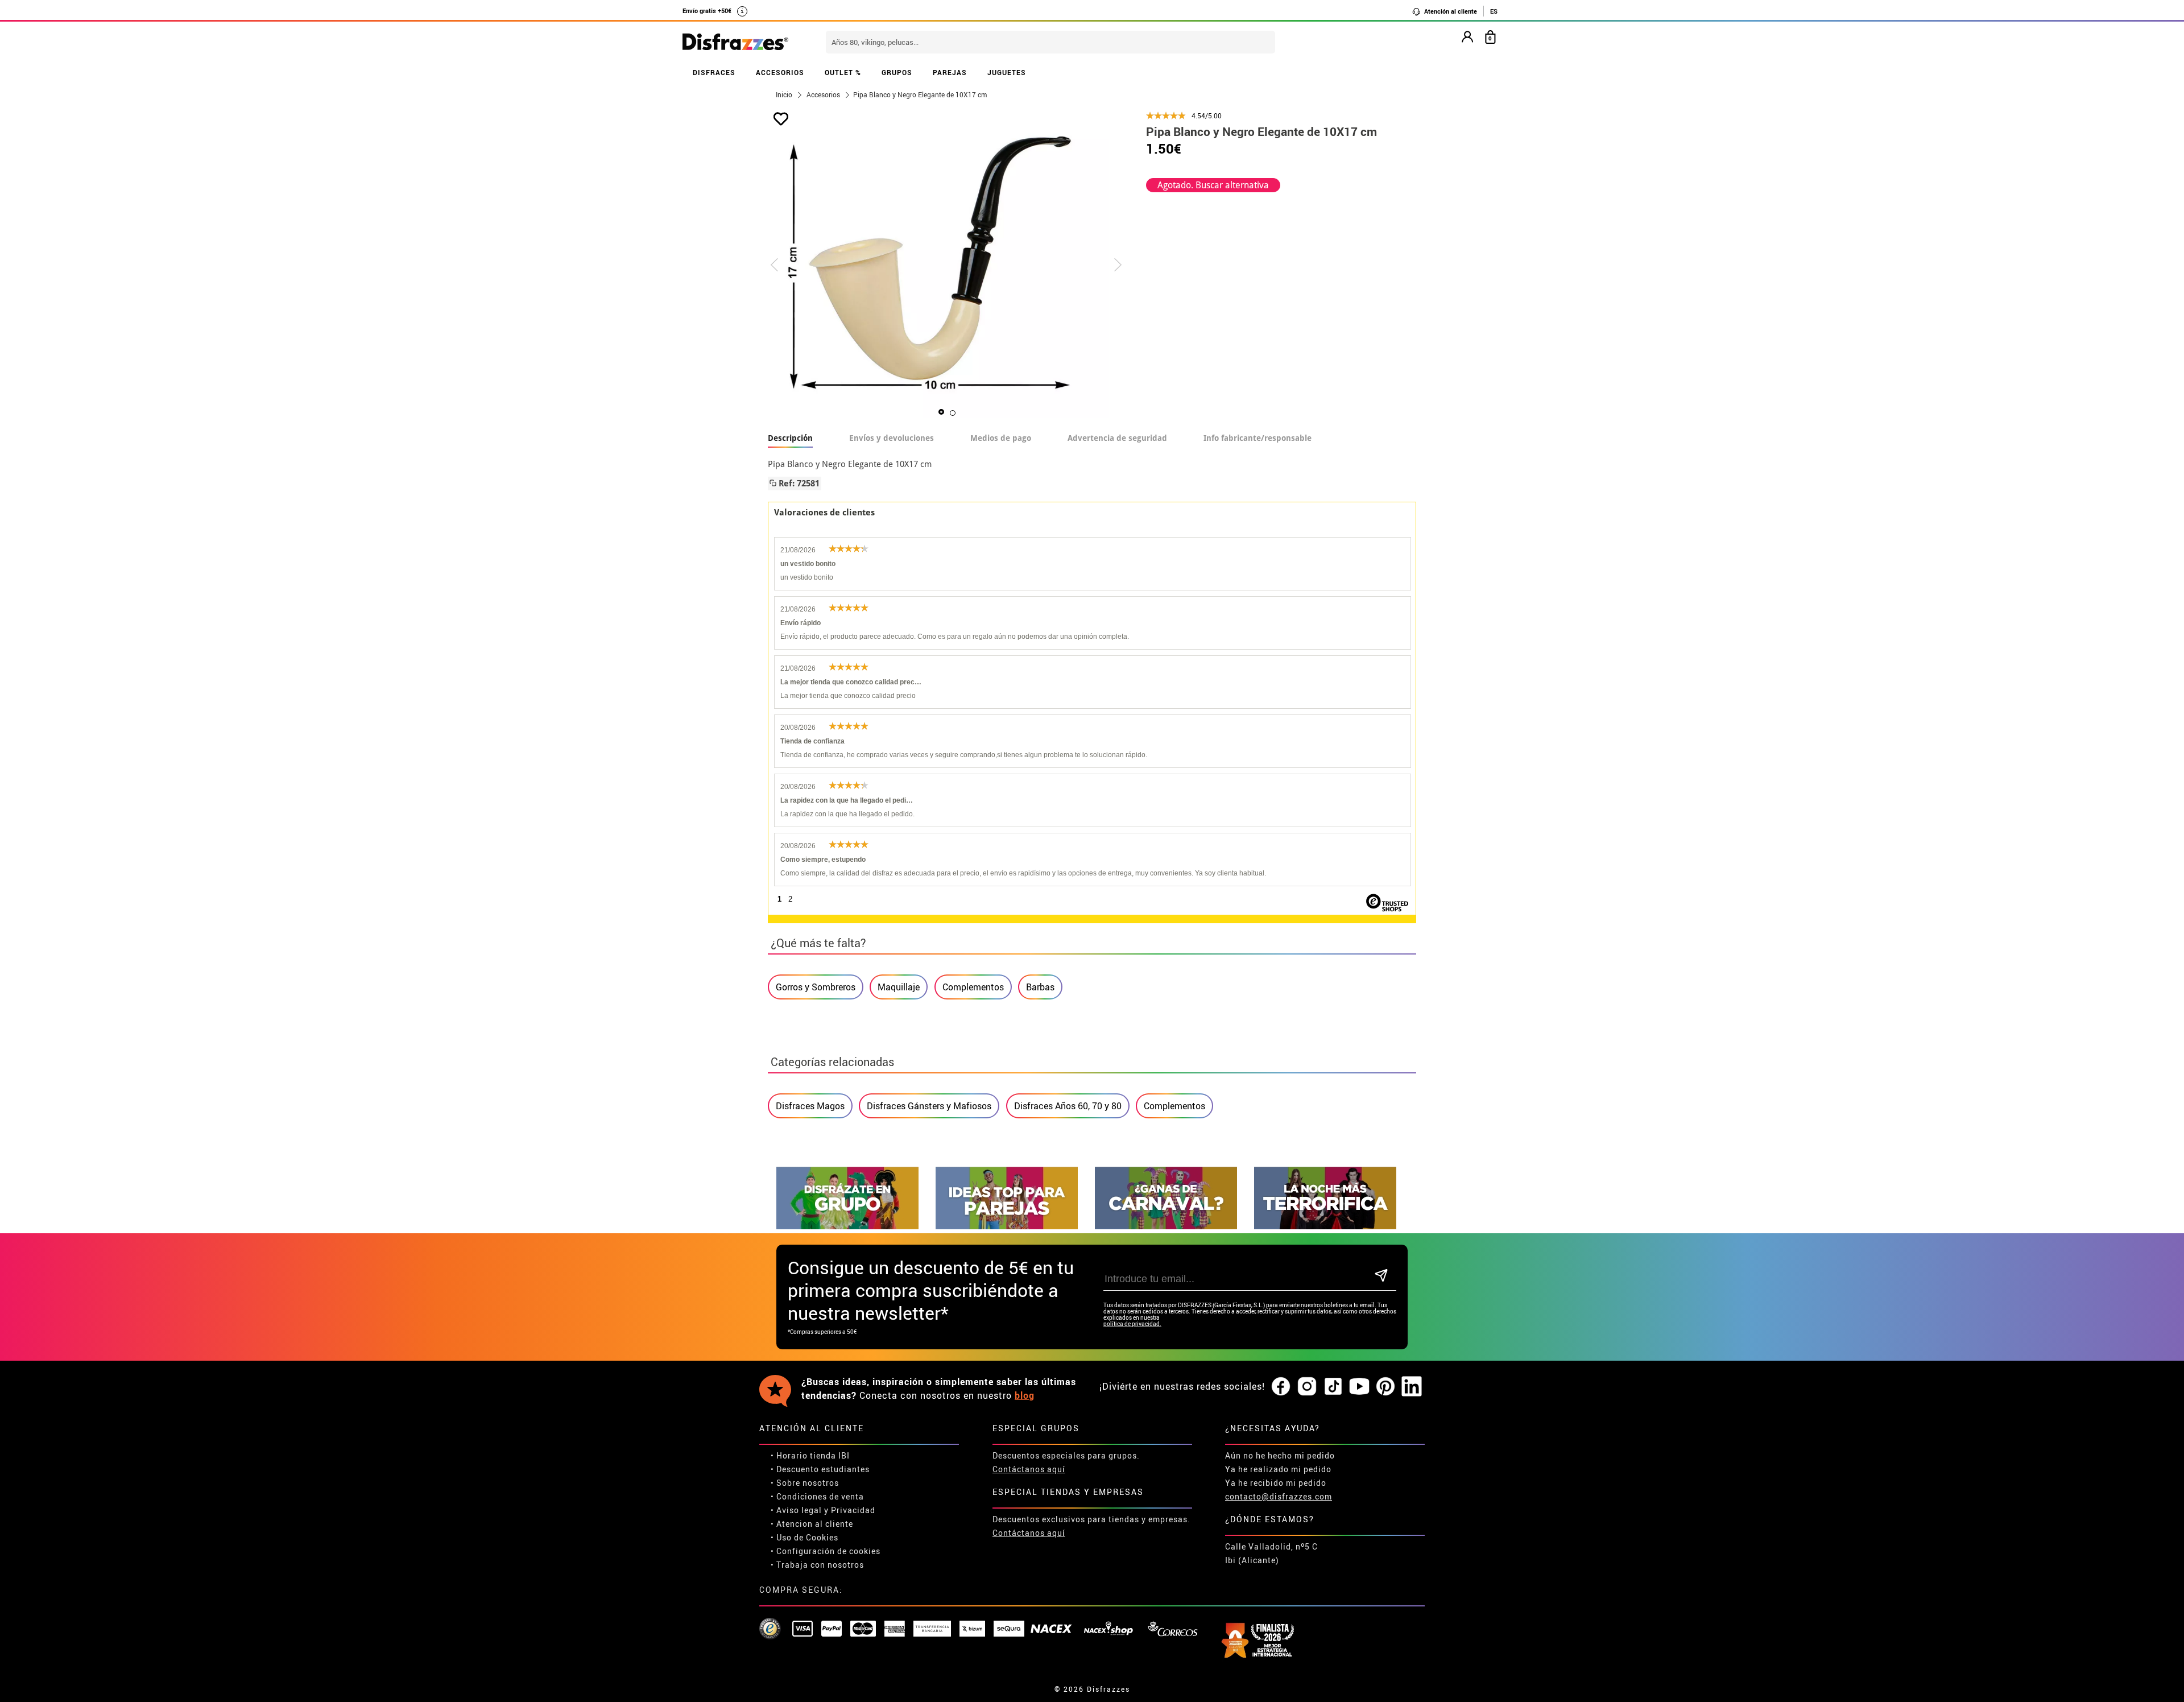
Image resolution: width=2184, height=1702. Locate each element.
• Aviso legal (796, 1510)
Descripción (790, 438)
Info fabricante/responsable (1258, 438)
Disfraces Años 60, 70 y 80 (1068, 1106)
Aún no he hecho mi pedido (1280, 1455)
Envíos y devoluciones (892, 438)
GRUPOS (897, 72)
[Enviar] (1381, 1276)
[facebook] (1281, 1387)
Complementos (973, 987)
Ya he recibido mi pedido (1276, 1483)
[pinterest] (1385, 1387)
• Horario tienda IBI (810, 1455)
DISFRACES (714, 72)
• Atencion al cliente (812, 1524)
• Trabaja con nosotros (817, 1565)
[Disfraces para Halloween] (1325, 1226)
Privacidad (853, 1510)
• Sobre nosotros (805, 1483)
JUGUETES (1007, 72)
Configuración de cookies (828, 1551)
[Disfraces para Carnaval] (1166, 1226)
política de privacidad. (1132, 1324)
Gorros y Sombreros (816, 987)
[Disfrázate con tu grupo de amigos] (847, 1226)
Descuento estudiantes (823, 1469)
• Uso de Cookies (804, 1537)
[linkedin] (1412, 1387)
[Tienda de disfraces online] (735, 43)
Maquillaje (899, 987)
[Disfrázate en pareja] (1007, 1226)
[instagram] (1307, 1387)
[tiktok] (1333, 1387)
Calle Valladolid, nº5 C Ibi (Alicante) (1271, 1553)
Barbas (1040, 987)
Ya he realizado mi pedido (1278, 1469)
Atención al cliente (1450, 11)
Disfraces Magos (810, 1106)
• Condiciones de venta (817, 1496)
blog (1025, 1395)
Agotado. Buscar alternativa (1213, 185)
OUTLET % (843, 72)
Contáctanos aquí (1029, 1469)
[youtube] (1359, 1387)
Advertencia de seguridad (1117, 438)
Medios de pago (1001, 438)
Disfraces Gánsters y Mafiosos (929, 1106)
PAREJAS (950, 72)
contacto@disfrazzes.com (1279, 1496)
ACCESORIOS (780, 72)
